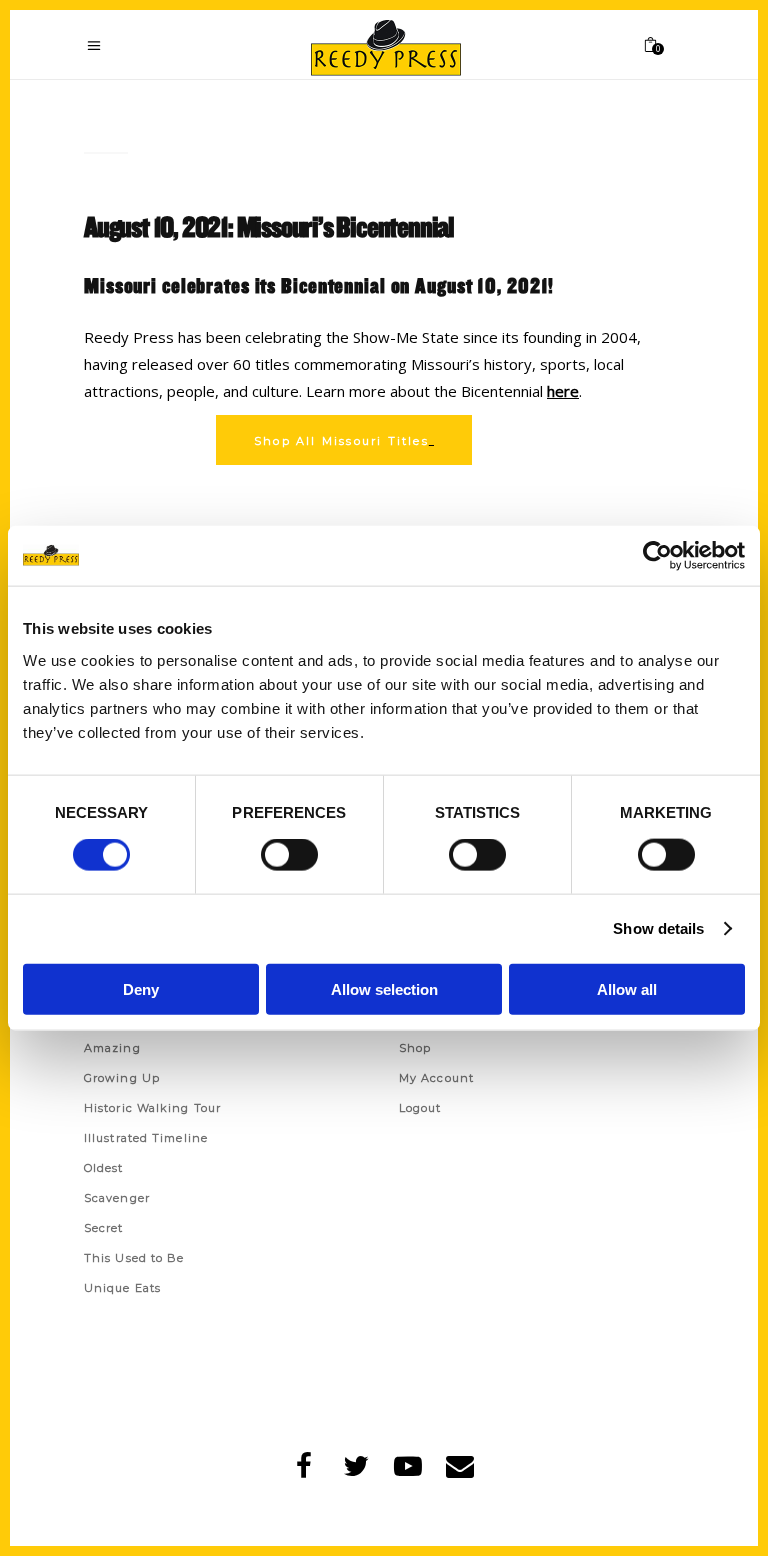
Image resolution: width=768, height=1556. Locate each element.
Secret (104, 1228)
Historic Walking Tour (152, 1108)
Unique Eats (122, 1288)
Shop (415, 1048)
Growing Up (122, 1078)
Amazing (112, 1048)
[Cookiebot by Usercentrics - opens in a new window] (657, 556)
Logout (420, 1108)
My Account (436, 1078)
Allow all (627, 988)
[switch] (289, 855)
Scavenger (117, 1198)
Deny (141, 988)
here (563, 391)
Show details (658, 928)
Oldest (104, 1168)
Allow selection (384, 988)
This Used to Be (134, 1258)
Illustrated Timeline (146, 1138)
